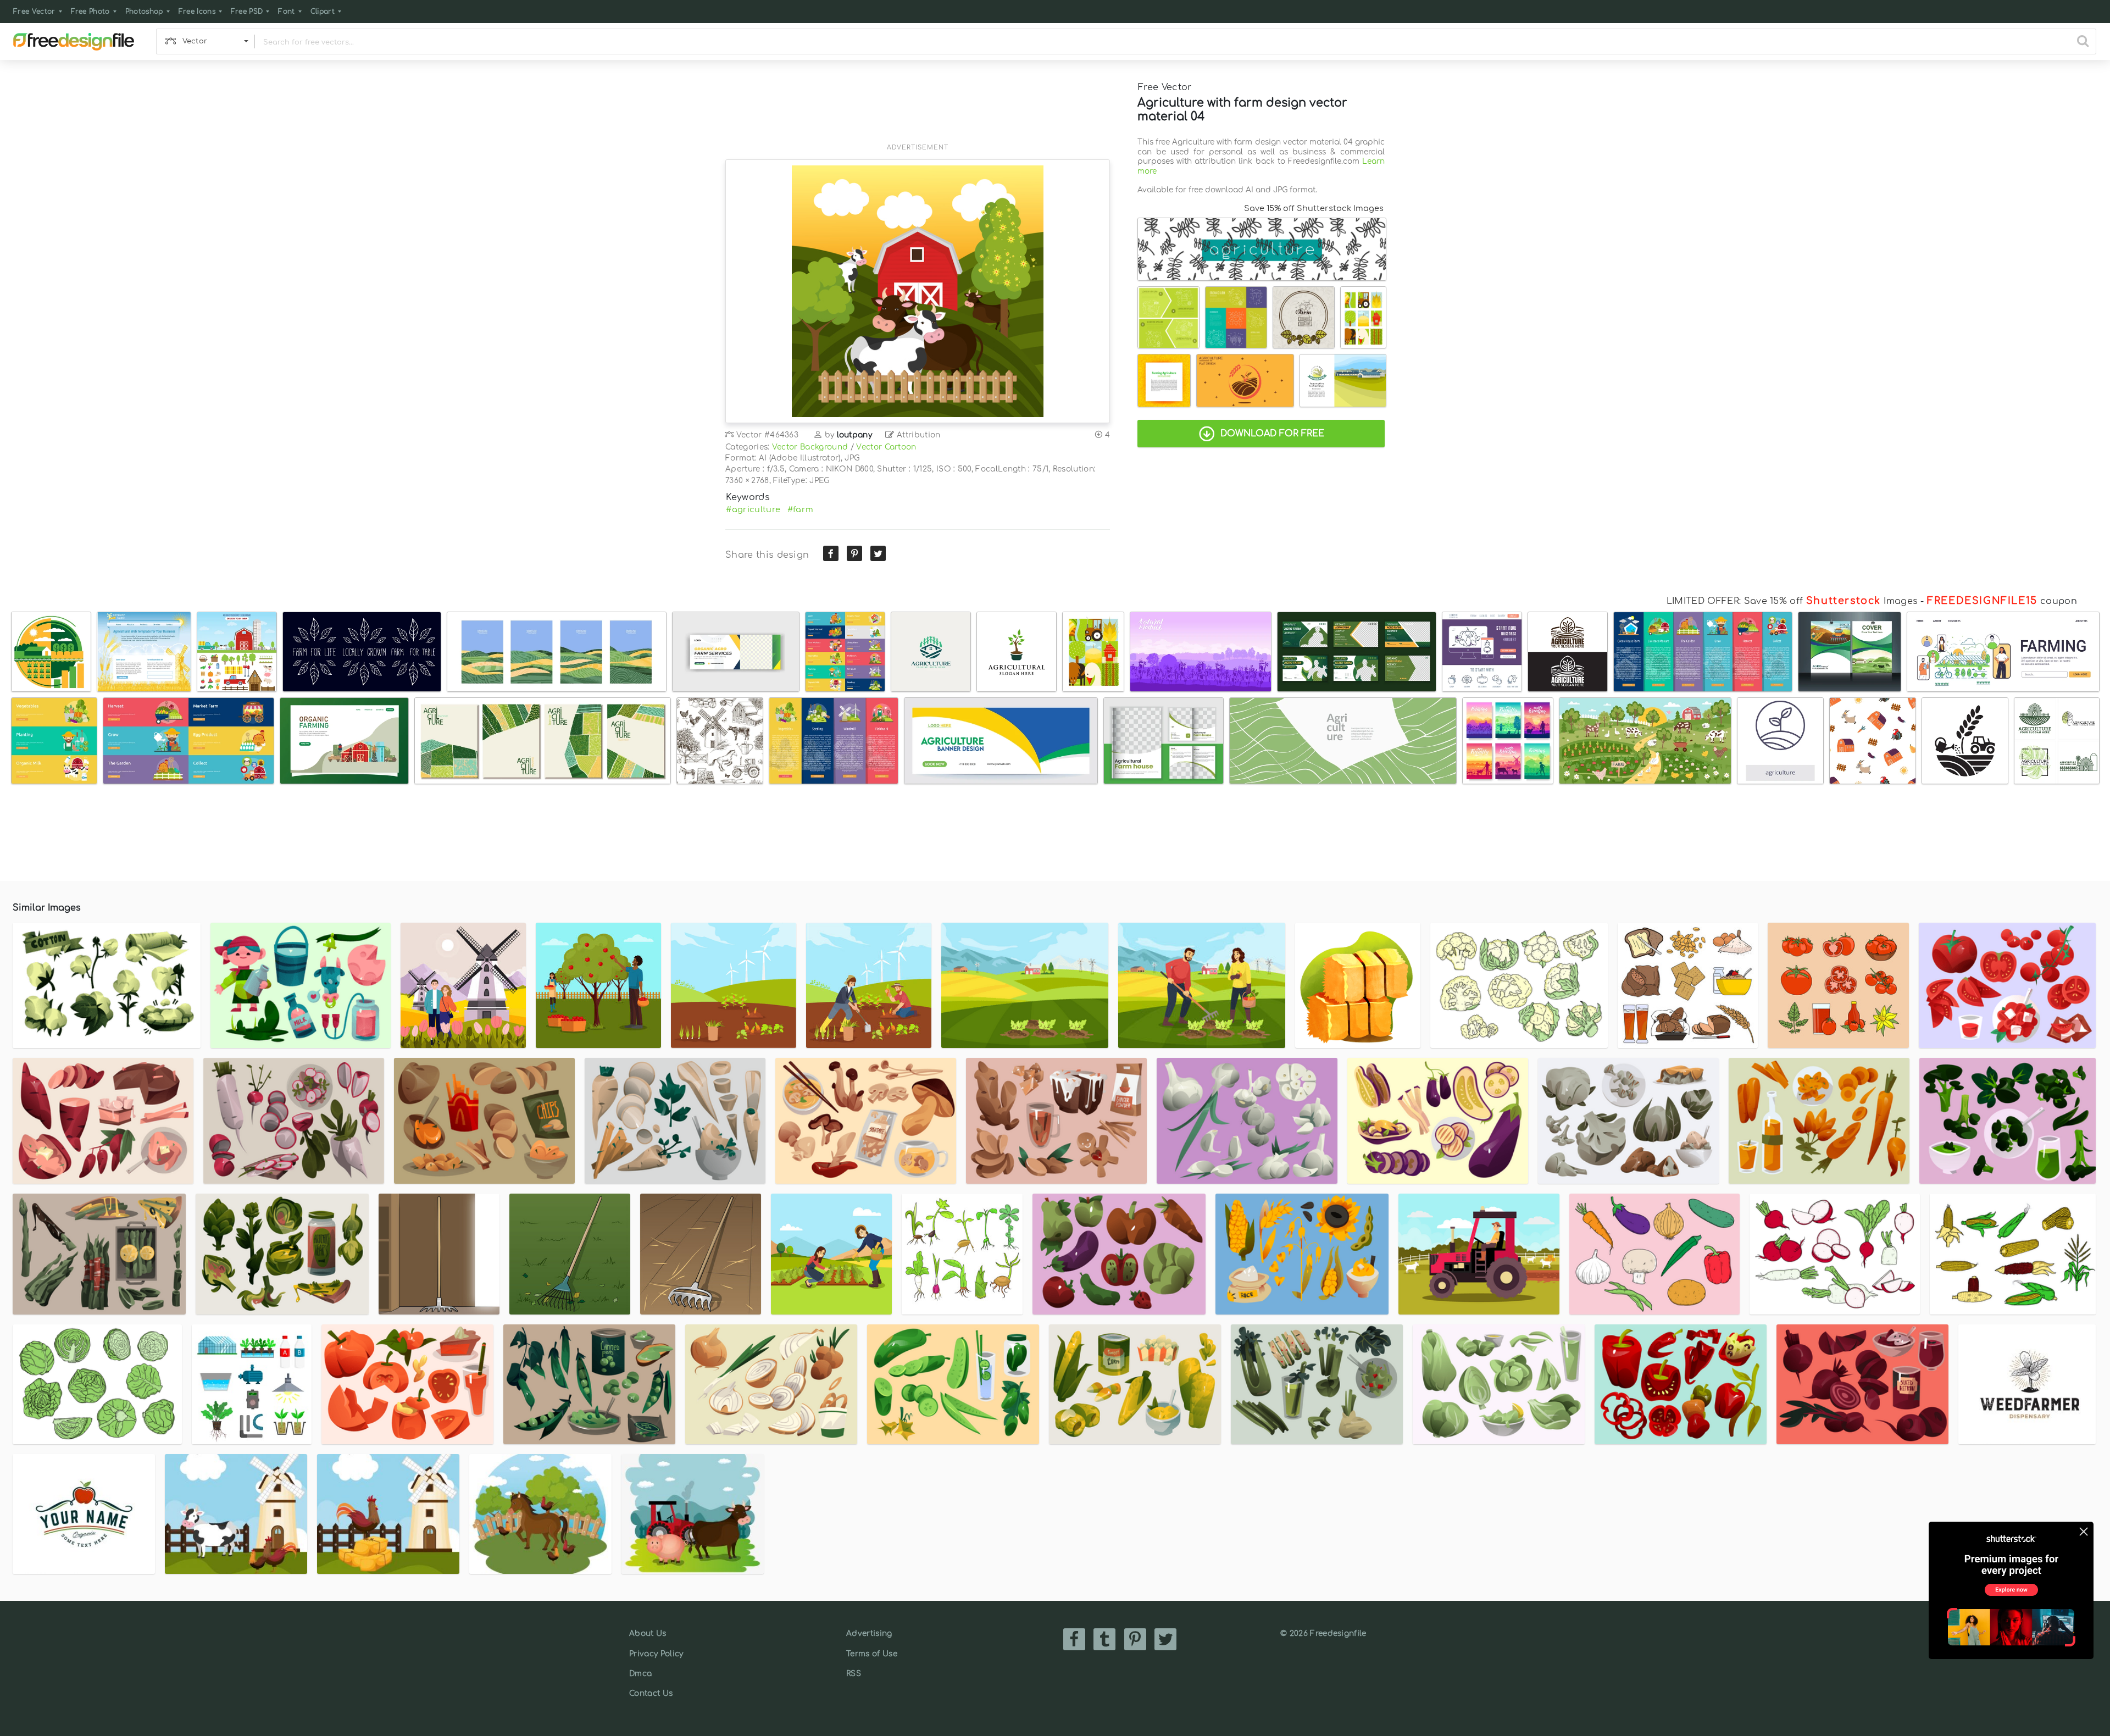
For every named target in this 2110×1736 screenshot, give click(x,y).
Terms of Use (872, 1654)
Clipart (323, 12)
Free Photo (90, 12)
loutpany (855, 435)
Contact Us (651, 1693)
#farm (801, 509)
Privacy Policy (656, 1654)
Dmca (640, 1674)
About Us (648, 1634)
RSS (854, 1674)
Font (286, 12)
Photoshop (144, 12)
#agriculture (753, 509)
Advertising (869, 1634)
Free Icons (197, 12)
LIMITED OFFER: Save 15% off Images (1792, 601)
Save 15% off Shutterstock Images (1314, 208)
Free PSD (247, 12)
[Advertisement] (918, 108)
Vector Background (810, 447)
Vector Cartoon (886, 447)
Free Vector (34, 12)
